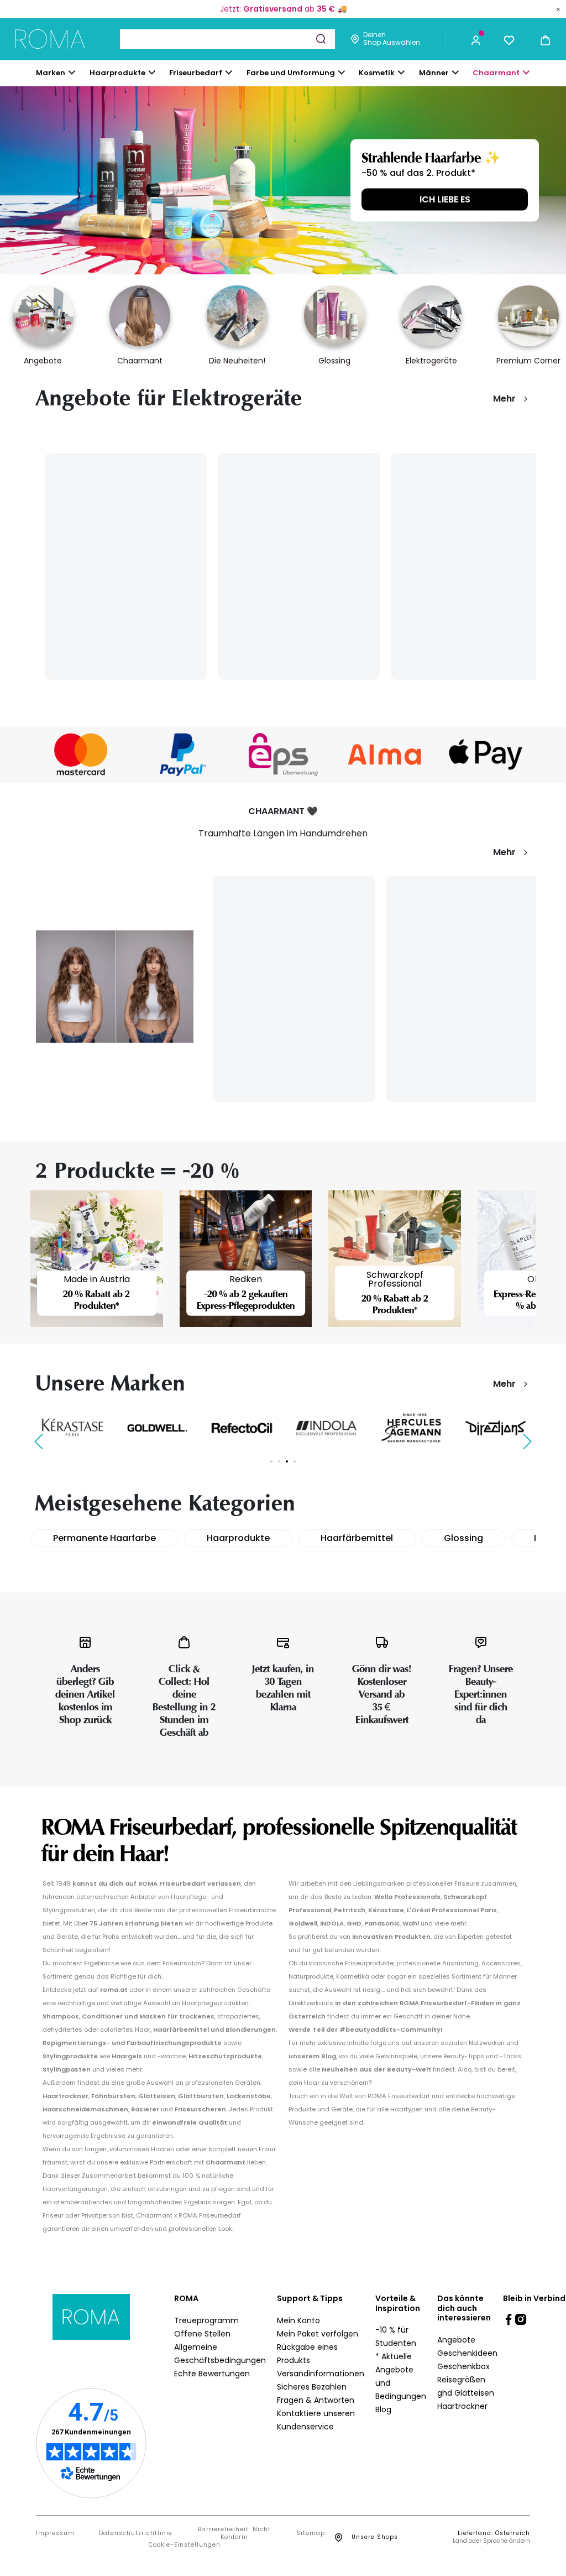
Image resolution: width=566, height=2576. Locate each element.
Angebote (456, 2340)
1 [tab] (271, 1461)
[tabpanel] (73, 1427)
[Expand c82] (401, 72)
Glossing (463, 1538)
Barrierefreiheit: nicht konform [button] (234, 2533)
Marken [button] (51, 73)
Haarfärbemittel (357, 1538)
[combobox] (227, 39)
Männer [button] (434, 73)
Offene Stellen (202, 2334)
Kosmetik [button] (377, 73)
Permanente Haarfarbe (104, 1538)
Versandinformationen (321, 2374)
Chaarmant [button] (496, 73)
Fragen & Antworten (316, 2400)
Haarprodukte (238, 1538)
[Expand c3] (152, 72)
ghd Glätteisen (466, 2393)
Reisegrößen (461, 2380)
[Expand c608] (526, 72)
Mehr (504, 399)
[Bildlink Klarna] (81, 754)
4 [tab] (295, 1461)
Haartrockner (462, 2406)
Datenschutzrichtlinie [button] (136, 2533)
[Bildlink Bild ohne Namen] (182, 754)
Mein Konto (298, 2320)
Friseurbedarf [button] (196, 73)
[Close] (558, 9)
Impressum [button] (55, 2533)
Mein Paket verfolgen (318, 2334)
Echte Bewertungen (212, 2374)
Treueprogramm (206, 2320)
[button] (476, 39)
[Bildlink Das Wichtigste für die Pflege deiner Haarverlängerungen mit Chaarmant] (115, 986)
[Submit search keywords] (321, 39)
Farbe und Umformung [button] (291, 73)
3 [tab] (287, 1461)
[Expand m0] (72, 72)
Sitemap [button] (311, 2533)
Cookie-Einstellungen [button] (185, 2545)
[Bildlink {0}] (283, 180)
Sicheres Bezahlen (312, 2387)
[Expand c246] (455, 72)
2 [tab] (279, 1461)
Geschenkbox (463, 2366)
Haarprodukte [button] (117, 73)
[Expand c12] (342, 72)
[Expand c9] (229, 72)
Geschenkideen (467, 2353)
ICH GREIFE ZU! (445, 199)
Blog (383, 2410)
